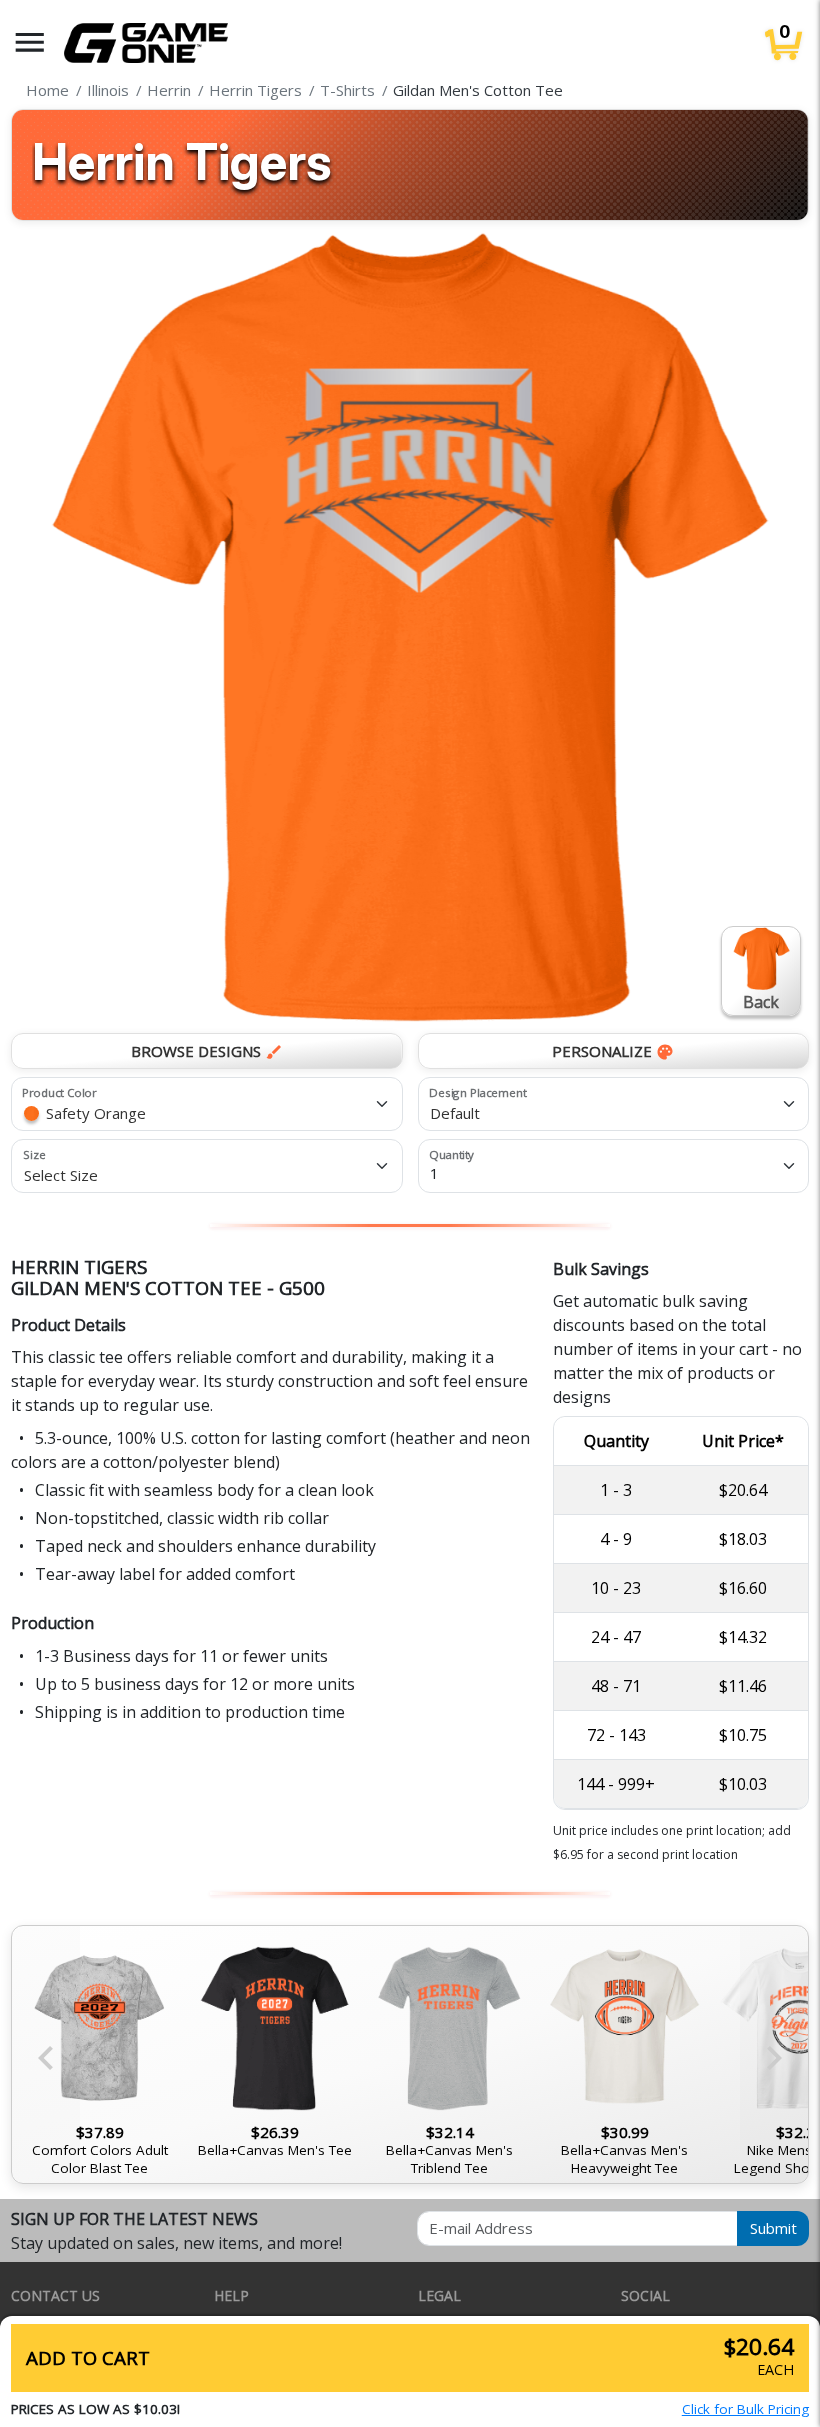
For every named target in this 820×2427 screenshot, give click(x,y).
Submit (773, 2228)
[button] (30, 42)
